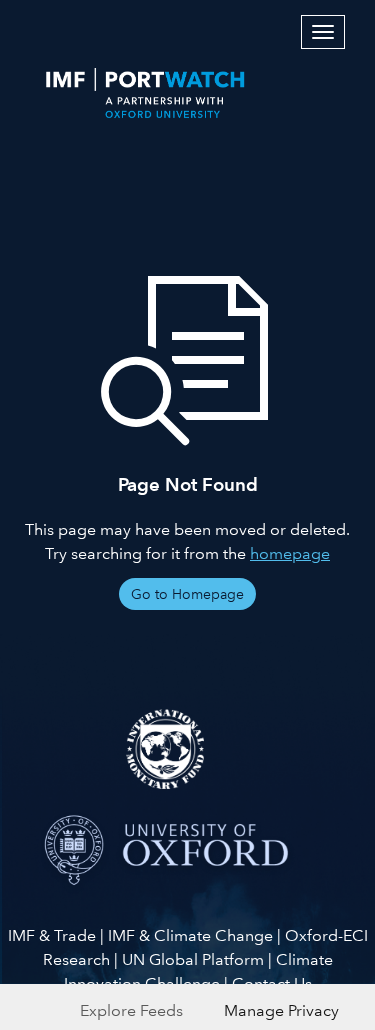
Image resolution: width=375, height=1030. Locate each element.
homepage (290, 553)
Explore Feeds (131, 1010)
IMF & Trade (52, 935)
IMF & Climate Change (190, 935)
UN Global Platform (193, 959)
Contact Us (272, 983)
